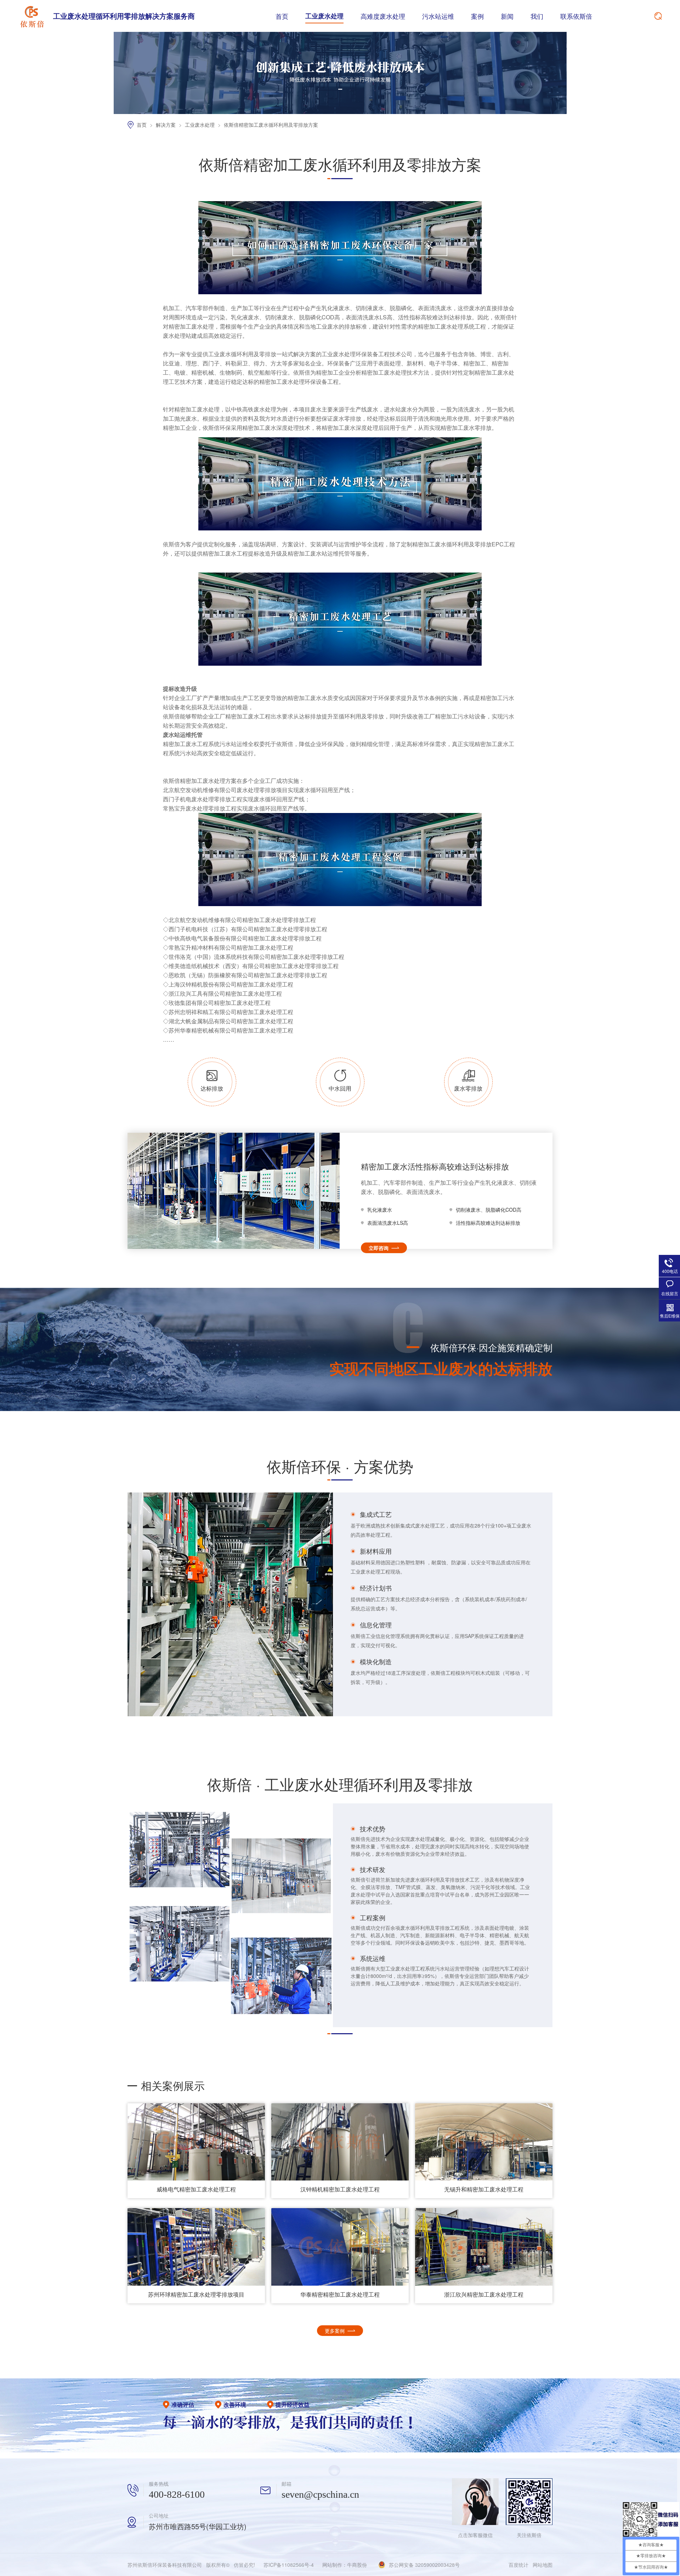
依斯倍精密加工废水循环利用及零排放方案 (271, 125)
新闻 (507, 16)
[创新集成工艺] (340, 112)
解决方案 (166, 125)
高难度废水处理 (383, 16)
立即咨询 (379, 1248)
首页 (282, 16)
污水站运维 (438, 16)
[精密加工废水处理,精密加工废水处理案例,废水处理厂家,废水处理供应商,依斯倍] (32, 16)
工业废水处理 (324, 16)
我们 (537, 16)
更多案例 (335, 2331)
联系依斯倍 (576, 16)
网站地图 (543, 2565)
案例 (477, 16)
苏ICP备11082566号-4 (289, 2565)
